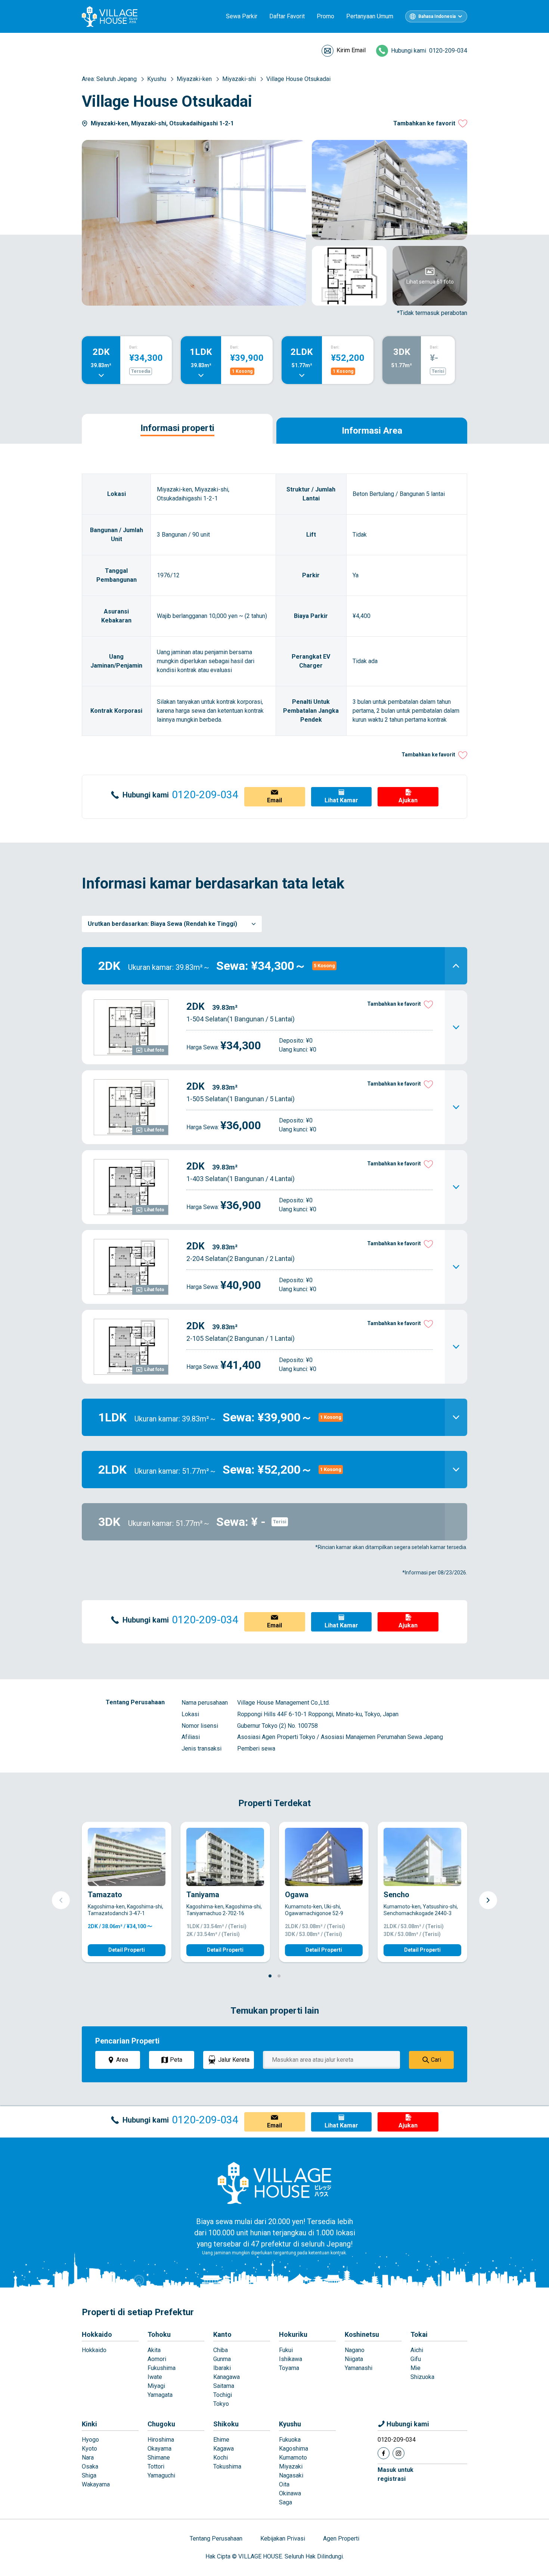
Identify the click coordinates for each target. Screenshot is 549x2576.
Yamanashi (359, 2368)
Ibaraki (222, 2368)
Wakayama (96, 2484)
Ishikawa (291, 2359)
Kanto (222, 2334)
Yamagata (160, 2395)
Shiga (89, 2475)
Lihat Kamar (341, 800)
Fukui (286, 2350)
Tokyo (221, 2404)
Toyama (289, 2368)
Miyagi (156, 2386)
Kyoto (89, 2449)
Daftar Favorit (287, 16)
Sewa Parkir (242, 16)
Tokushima (227, 2466)
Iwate (155, 2377)
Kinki (89, 2424)
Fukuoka (290, 2440)
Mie (415, 2368)
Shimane (159, 2458)
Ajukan (408, 800)
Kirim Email (351, 50)
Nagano (355, 2350)
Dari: (134, 347)
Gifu (416, 2359)
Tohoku (159, 2334)
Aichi (417, 2350)
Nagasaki (291, 2475)
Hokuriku (293, 2334)
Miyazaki (291, 2466)
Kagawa (224, 2449)
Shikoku (226, 2424)
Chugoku (161, 2424)
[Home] (274, 2183)
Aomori (157, 2359)
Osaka (90, 2466)
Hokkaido (97, 2334)
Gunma (222, 2359)
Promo (325, 16)
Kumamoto (293, 2458)
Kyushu (290, 2424)
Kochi (221, 2458)
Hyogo (90, 2440)
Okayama (159, 2449)
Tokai (419, 2334)
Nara (88, 2458)
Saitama (224, 2386)
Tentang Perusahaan (216, 2538)
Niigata (354, 2359)
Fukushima (162, 2368)
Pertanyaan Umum (370, 16)
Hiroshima (161, 2440)
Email (274, 800)
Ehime (221, 2440)
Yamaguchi (161, 2475)
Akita (154, 2350)
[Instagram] (398, 2453)
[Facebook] (384, 2453)
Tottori (156, 2466)
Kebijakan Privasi (283, 2538)
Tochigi (223, 2395)
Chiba (221, 2350)
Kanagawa (227, 2377)
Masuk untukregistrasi (396, 2474)
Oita (284, 2484)
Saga (286, 2502)
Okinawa (290, 2493)
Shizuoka (422, 2377)
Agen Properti (341, 2538)
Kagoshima (294, 2449)
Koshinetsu (362, 2334)
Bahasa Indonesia (437, 16)
